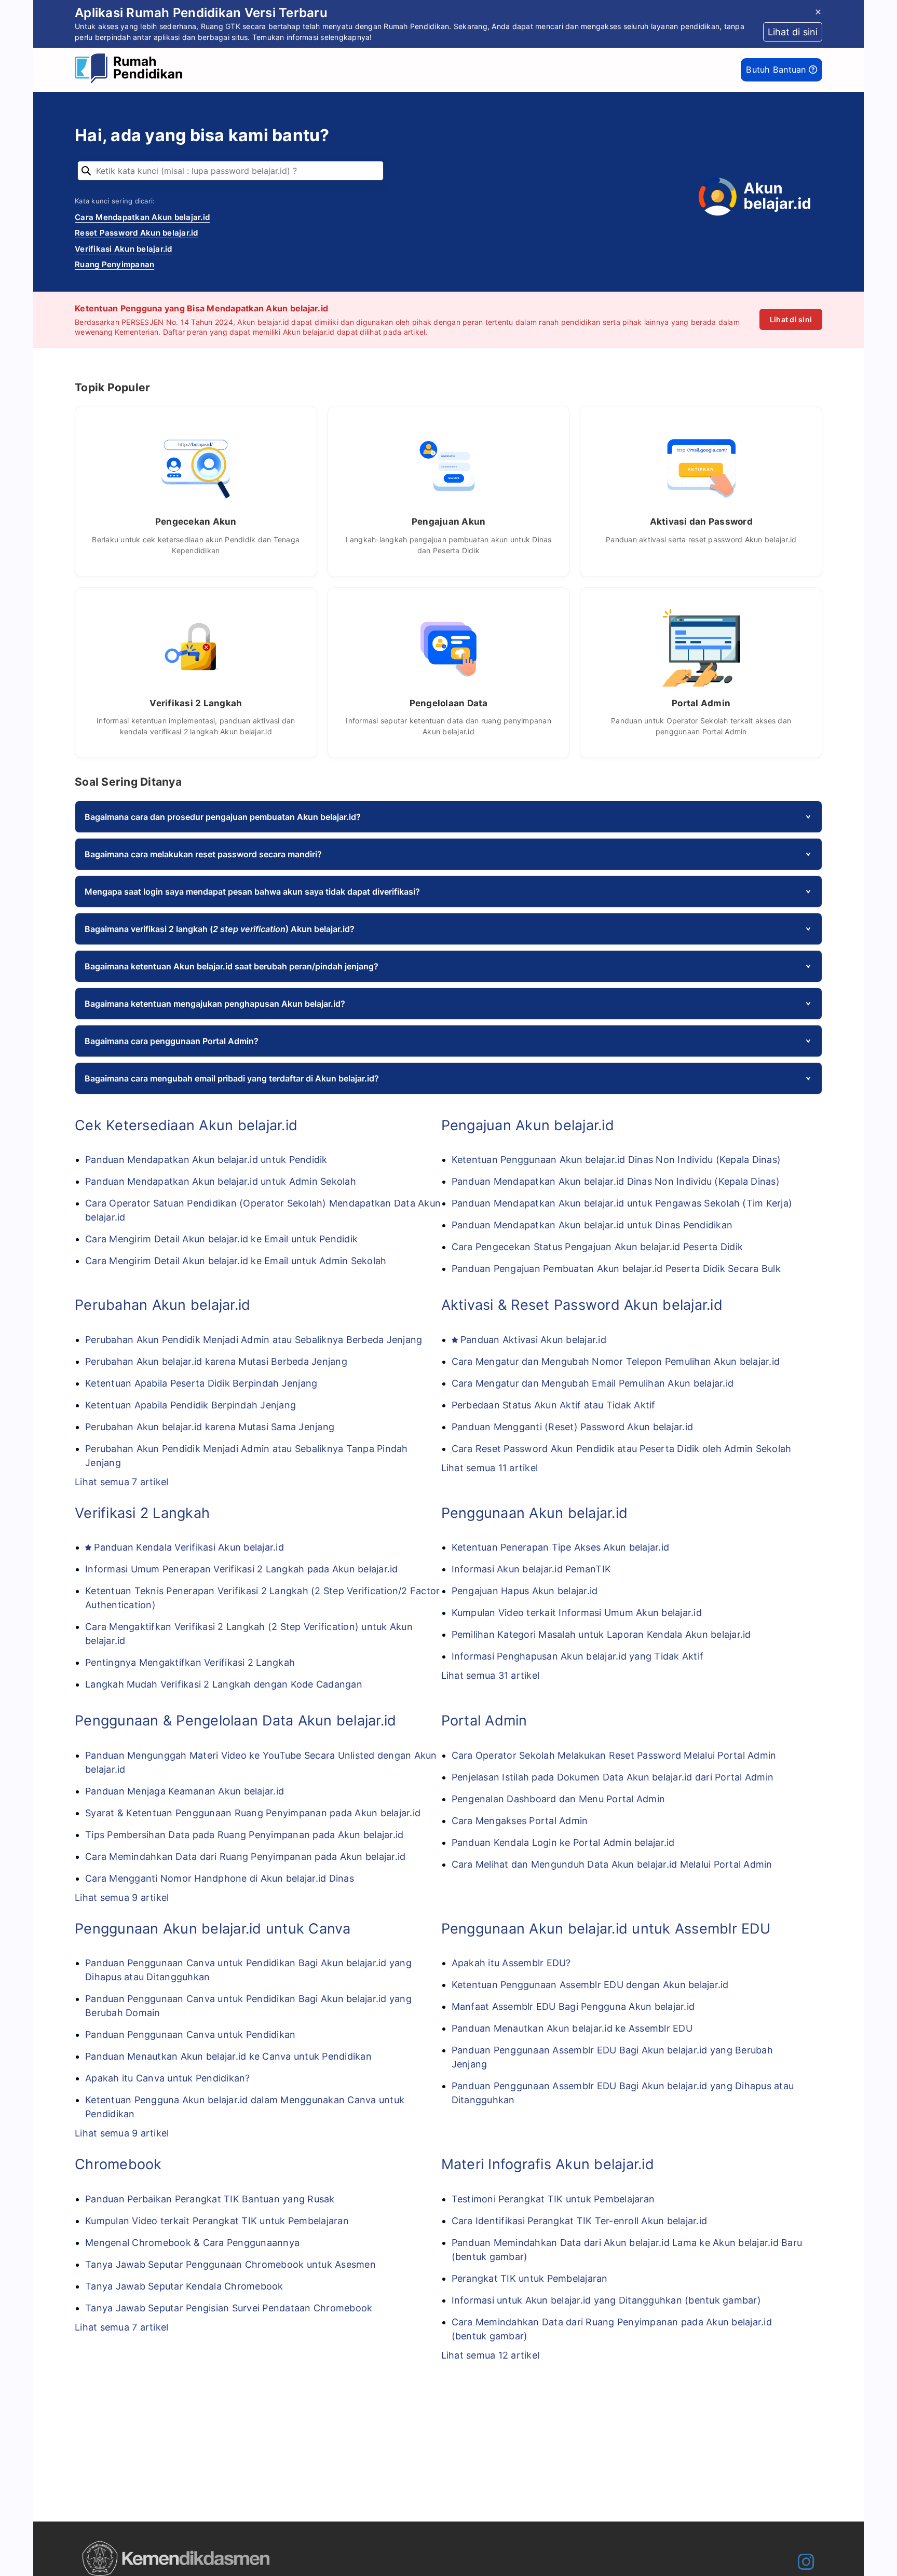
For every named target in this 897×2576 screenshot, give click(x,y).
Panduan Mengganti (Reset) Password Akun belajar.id (573, 1427)
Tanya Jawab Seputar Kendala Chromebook (184, 2286)
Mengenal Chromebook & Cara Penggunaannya (192, 2243)
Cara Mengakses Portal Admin (520, 1821)
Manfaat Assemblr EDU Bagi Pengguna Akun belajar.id (573, 2006)
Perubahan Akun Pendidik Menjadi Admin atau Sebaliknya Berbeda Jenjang (254, 1340)
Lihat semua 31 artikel (491, 1675)
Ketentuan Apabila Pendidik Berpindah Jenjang (191, 1405)
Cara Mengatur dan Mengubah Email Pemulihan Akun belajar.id (593, 1383)
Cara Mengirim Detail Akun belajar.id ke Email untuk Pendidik (221, 1239)
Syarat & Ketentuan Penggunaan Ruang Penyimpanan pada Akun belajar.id (253, 1813)
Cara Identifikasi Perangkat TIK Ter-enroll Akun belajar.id (580, 2221)
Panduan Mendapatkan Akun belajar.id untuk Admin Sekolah (221, 1181)
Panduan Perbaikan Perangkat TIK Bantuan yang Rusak (210, 2199)
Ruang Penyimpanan (114, 264)
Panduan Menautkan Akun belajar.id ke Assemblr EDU (572, 2028)
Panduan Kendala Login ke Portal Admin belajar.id (563, 1842)
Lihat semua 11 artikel (490, 1468)
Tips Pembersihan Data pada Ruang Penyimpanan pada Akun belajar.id (244, 1835)
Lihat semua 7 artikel (121, 1482)
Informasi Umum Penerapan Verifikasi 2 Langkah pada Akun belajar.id (242, 1569)
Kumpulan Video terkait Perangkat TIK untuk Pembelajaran (217, 2221)
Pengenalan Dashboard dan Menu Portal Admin (559, 1799)
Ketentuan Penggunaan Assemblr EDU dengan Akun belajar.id (590, 1985)
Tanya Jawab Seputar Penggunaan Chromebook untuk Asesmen (230, 2264)
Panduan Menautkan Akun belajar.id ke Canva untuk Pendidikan (228, 2056)
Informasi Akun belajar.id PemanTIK (532, 1569)
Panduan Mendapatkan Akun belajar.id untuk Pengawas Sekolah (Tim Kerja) (622, 1203)
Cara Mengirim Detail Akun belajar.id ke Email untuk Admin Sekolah (236, 1261)
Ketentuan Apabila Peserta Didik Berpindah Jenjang (201, 1383)
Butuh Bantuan (777, 70)
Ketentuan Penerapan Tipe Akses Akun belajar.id (561, 1547)
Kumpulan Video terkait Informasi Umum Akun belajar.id (577, 1613)
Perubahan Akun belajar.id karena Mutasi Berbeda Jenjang (216, 1361)
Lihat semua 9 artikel (122, 1897)
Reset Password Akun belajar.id (137, 233)
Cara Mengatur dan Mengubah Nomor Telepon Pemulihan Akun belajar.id (616, 1361)
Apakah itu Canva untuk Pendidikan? (168, 2078)
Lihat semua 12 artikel (491, 2355)
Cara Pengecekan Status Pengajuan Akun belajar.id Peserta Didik (597, 1247)
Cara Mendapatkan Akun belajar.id (142, 217)
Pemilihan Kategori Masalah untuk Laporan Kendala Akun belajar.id (601, 1634)
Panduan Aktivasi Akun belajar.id (533, 1340)
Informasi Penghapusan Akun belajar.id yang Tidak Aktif (578, 1656)
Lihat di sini (791, 319)
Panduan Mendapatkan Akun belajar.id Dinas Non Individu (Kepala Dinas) (616, 1181)
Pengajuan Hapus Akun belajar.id (525, 1591)
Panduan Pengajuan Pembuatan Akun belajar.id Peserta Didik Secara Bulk (616, 1269)
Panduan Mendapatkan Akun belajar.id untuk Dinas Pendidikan (592, 1225)
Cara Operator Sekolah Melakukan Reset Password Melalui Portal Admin (614, 1755)
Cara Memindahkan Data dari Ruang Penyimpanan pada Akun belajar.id (245, 1856)
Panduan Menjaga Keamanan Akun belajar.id (185, 1791)
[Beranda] (131, 70)
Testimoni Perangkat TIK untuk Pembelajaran (553, 2199)
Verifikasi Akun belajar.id (124, 249)
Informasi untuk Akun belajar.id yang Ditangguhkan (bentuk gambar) (606, 2300)
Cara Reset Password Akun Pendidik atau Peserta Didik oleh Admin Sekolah (622, 1449)
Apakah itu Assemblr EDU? (511, 1963)
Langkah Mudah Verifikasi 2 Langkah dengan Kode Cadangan (224, 1684)
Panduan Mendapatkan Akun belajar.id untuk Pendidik (206, 1160)
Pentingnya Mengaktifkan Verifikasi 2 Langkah (190, 1662)
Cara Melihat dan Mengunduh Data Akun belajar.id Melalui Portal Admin (612, 1864)
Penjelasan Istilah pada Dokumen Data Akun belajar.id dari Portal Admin (613, 1777)
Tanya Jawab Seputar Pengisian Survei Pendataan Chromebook (229, 2308)
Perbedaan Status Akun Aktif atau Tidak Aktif (554, 1405)
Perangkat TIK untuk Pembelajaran (530, 2278)
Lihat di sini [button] (793, 32)
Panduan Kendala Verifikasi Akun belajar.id (189, 1547)
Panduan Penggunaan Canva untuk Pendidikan (190, 2034)
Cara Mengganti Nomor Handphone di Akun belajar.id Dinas (220, 1878)
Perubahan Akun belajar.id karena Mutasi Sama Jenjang (210, 1427)
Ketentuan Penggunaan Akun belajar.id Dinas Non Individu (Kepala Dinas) (616, 1160)
